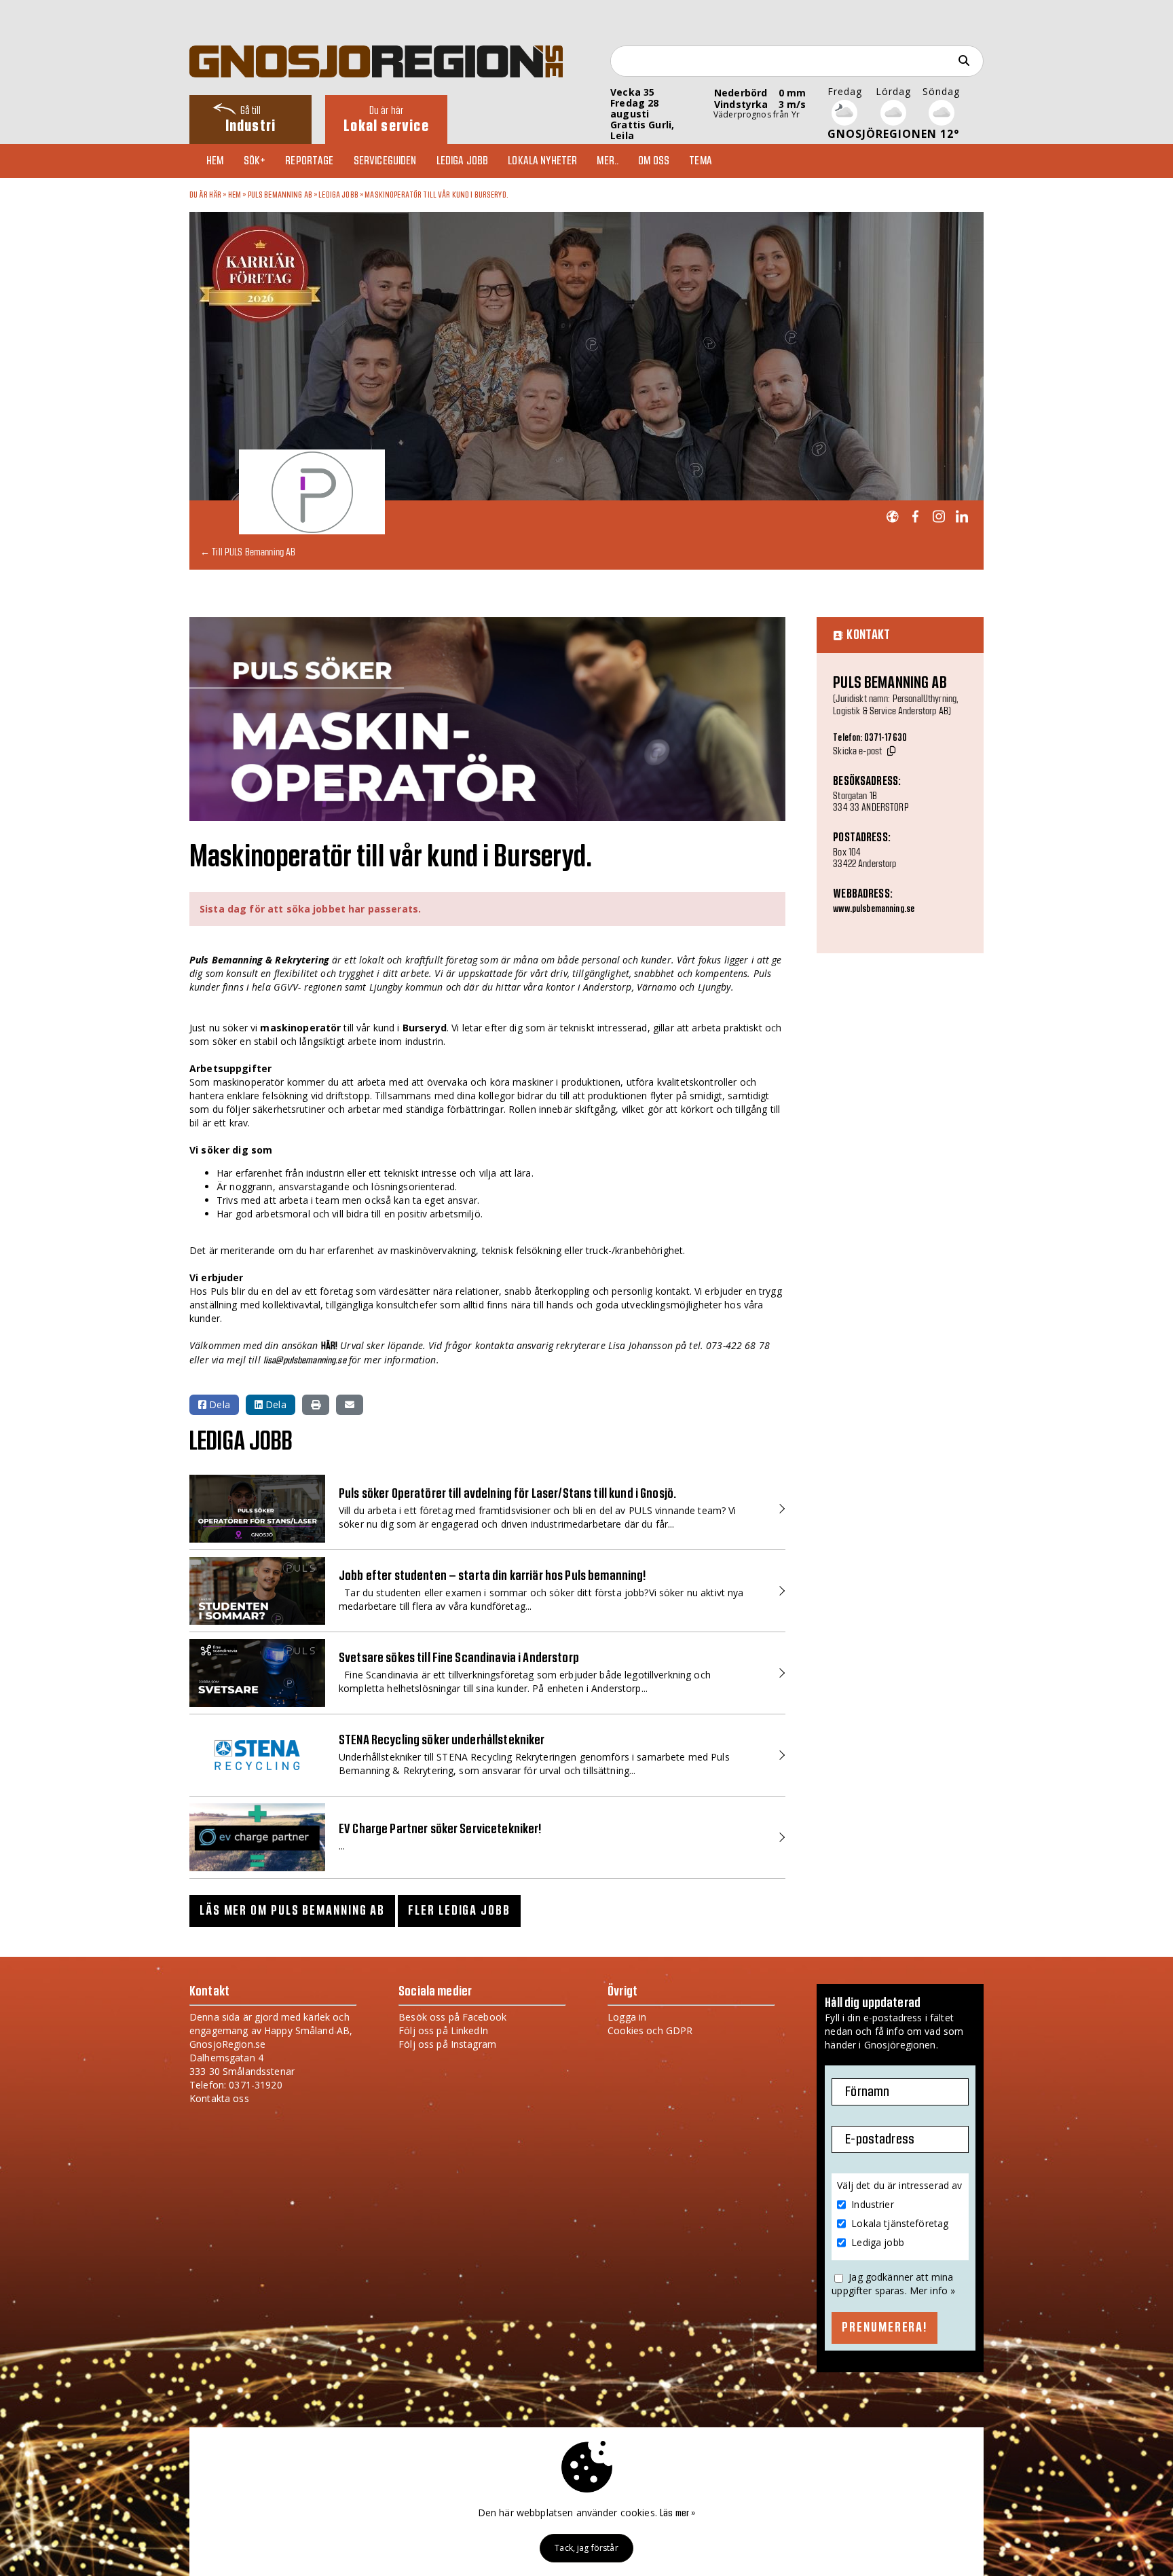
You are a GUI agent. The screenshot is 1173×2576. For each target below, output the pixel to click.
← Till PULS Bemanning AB (248, 552)
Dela (218, 1404)
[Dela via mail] (350, 1405)
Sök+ (255, 161)
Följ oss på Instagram (447, 2044)
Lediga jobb (463, 161)
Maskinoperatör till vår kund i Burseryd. (436, 195)
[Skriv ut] (316, 1405)
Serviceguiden (385, 161)
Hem (215, 161)
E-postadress (880, 2139)
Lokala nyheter (542, 161)
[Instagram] (938, 517)
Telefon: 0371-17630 (870, 738)
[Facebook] (915, 517)
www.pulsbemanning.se (874, 909)
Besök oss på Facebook (452, 2017)
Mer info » (932, 2290)
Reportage (309, 161)
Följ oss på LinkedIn (443, 2030)
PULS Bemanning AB (280, 195)
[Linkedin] (962, 517)
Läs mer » (677, 2514)
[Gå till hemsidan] (892, 517)
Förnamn (867, 2092)
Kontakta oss (219, 2098)
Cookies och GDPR (650, 2030)
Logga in (627, 2017)
